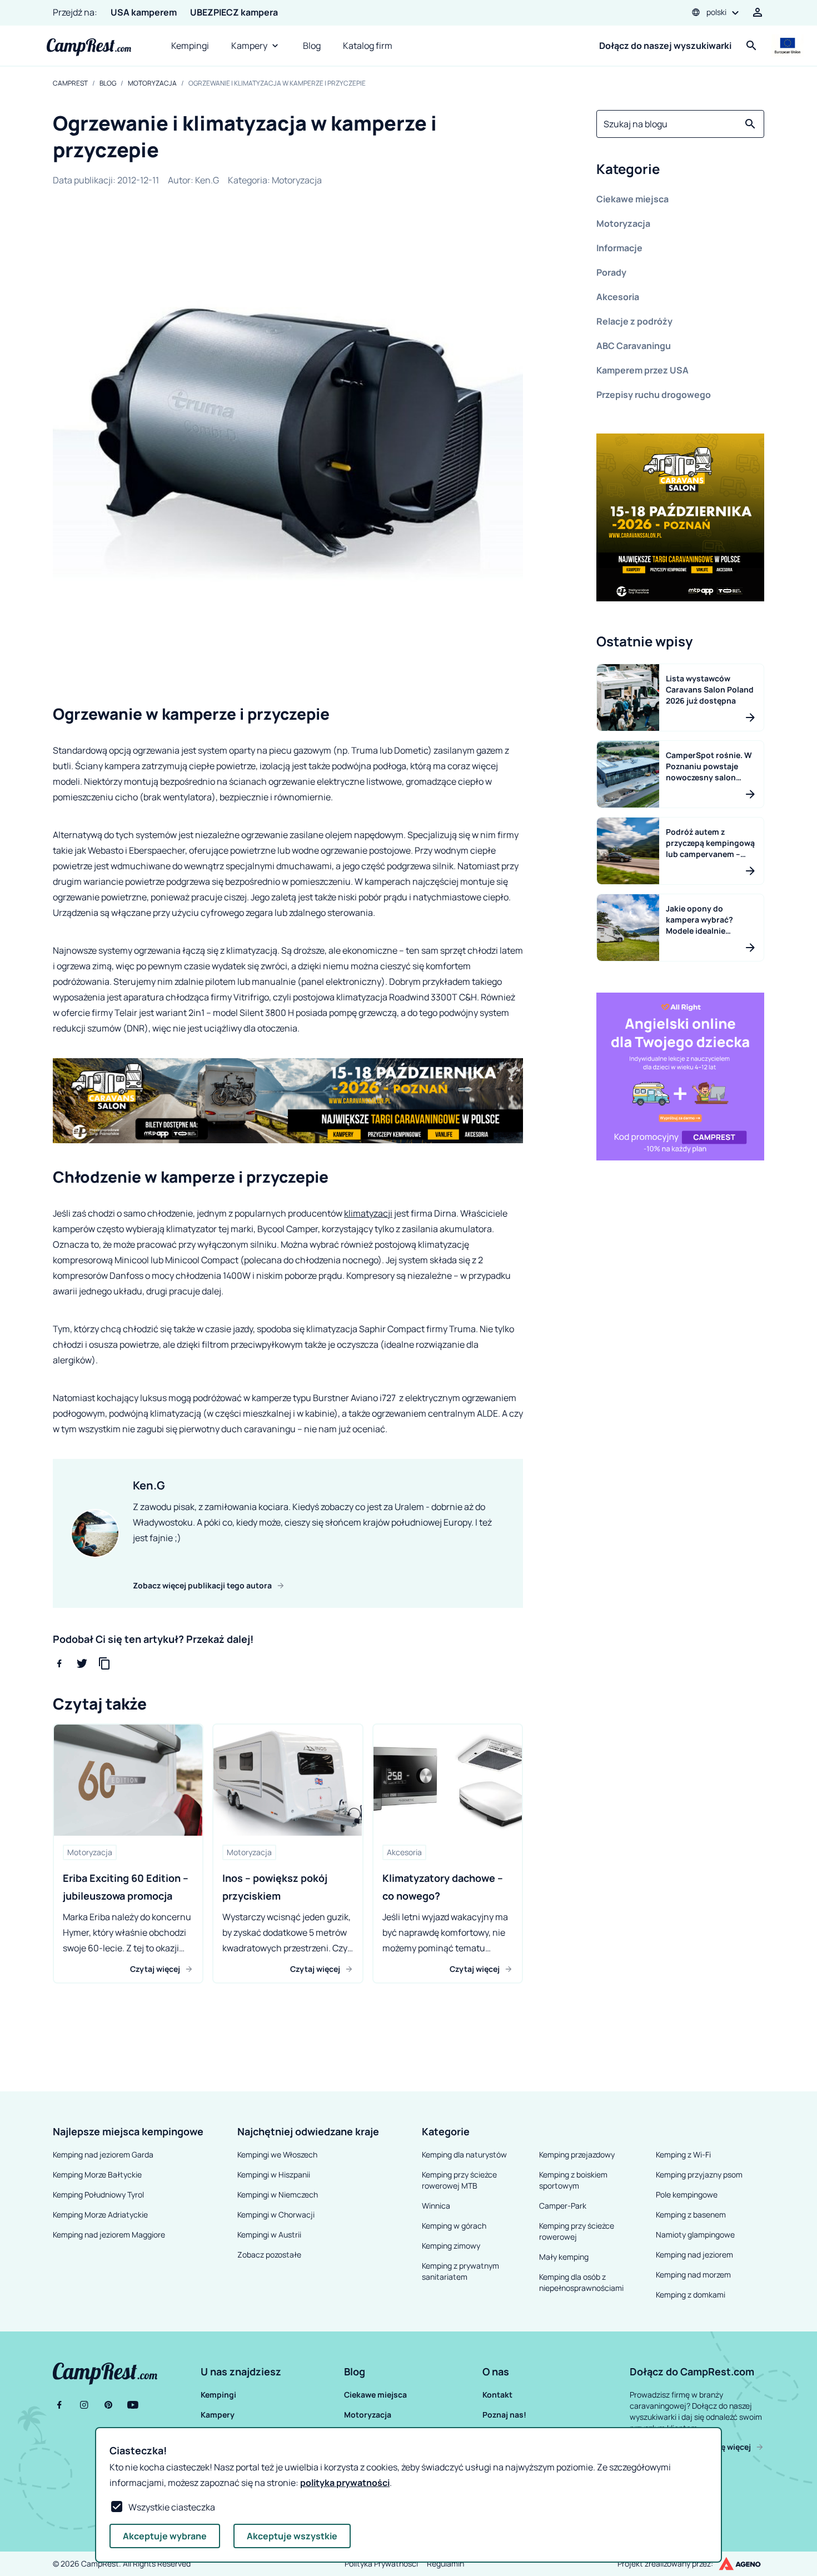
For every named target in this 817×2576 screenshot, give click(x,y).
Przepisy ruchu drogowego (654, 395)
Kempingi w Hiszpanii (274, 2174)
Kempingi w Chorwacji (276, 2214)
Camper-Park (563, 2206)
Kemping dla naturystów (464, 2154)
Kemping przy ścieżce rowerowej (577, 2231)
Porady (611, 272)
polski (716, 12)
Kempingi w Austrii (269, 2234)
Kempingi (190, 46)
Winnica (436, 2206)
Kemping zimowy (451, 2246)
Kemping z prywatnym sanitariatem (460, 2271)
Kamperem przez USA (642, 370)
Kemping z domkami (691, 2295)
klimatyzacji (368, 1213)
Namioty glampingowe (695, 2234)
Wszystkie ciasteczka (172, 2507)
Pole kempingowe (687, 2194)
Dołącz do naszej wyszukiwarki (665, 46)
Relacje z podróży (634, 321)
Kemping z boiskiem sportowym (573, 2180)
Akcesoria (618, 297)
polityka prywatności (345, 2483)
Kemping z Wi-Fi (683, 2154)
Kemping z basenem (691, 2214)
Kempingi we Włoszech (277, 2154)
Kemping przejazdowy (577, 2154)
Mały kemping (564, 2257)
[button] (680, 171)
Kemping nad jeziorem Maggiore (109, 2234)
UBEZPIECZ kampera (234, 12)
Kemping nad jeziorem (694, 2254)
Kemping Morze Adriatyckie (100, 2214)
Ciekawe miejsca (632, 199)
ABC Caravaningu (634, 346)
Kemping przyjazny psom (699, 2174)
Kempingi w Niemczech (278, 2194)
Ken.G (207, 180)
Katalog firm (368, 46)
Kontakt (497, 2395)
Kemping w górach (454, 2226)
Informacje (619, 248)
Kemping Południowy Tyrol (98, 2194)
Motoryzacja (152, 83)
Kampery (249, 46)
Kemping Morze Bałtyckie (97, 2174)
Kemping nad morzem (693, 2274)
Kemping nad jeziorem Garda (103, 2154)
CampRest (70, 83)
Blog (312, 46)
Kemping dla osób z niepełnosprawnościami (581, 2282)
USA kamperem (144, 12)
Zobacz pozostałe (269, 2254)
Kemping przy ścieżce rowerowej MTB (459, 2180)
